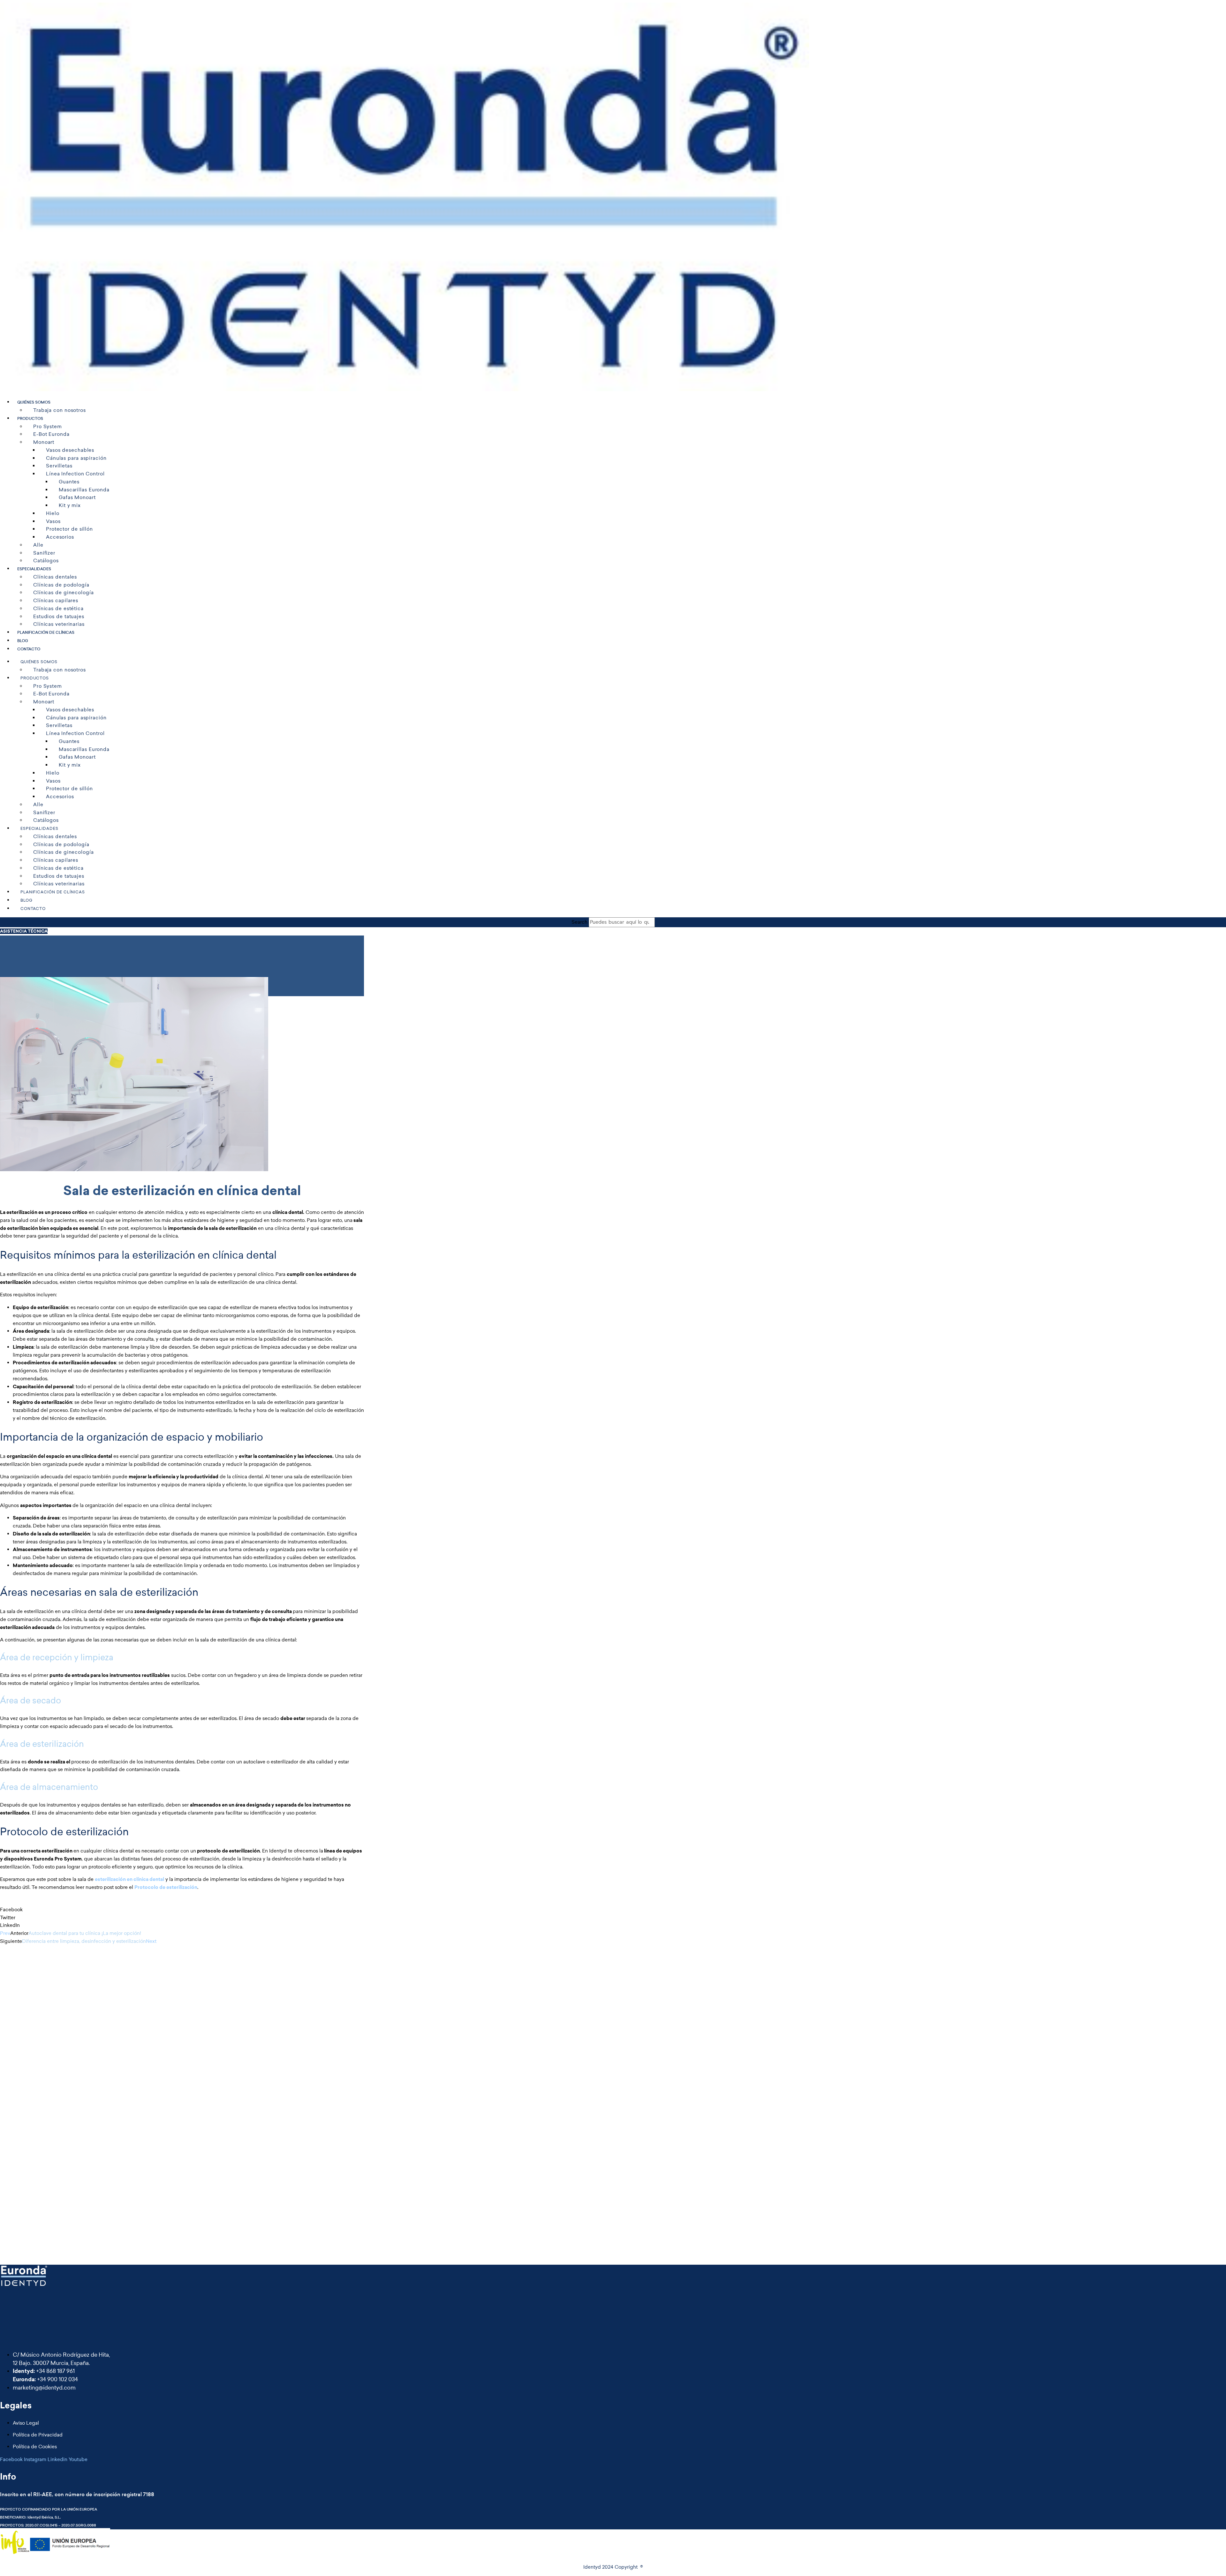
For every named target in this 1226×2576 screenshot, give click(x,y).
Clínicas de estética (58, 608)
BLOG (23, 641)
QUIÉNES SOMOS (34, 402)
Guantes (69, 482)
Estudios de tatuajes (59, 616)
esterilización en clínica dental (129, 1879)
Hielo (53, 513)
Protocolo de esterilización (166, 1887)
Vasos (53, 521)
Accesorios (60, 537)
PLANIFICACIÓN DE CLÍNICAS (46, 633)
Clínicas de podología (61, 585)
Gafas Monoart (77, 497)
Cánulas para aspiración (76, 458)
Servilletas (59, 466)
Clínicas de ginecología (64, 592)
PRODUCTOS (30, 419)
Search (579, 922)
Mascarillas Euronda (84, 490)
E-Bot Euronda (51, 434)
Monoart (44, 442)
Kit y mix (70, 505)
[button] (182, 1910)
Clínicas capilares (56, 600)
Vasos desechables (70, 450)
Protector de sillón (69, 529)
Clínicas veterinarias (59, 624)
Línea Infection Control (75, 474)
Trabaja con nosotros (60, 410)
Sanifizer (44, 553)
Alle (38, 545)
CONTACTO (29, 649)
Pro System (48, 426)
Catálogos (46, 561)
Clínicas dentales (55, 577)
